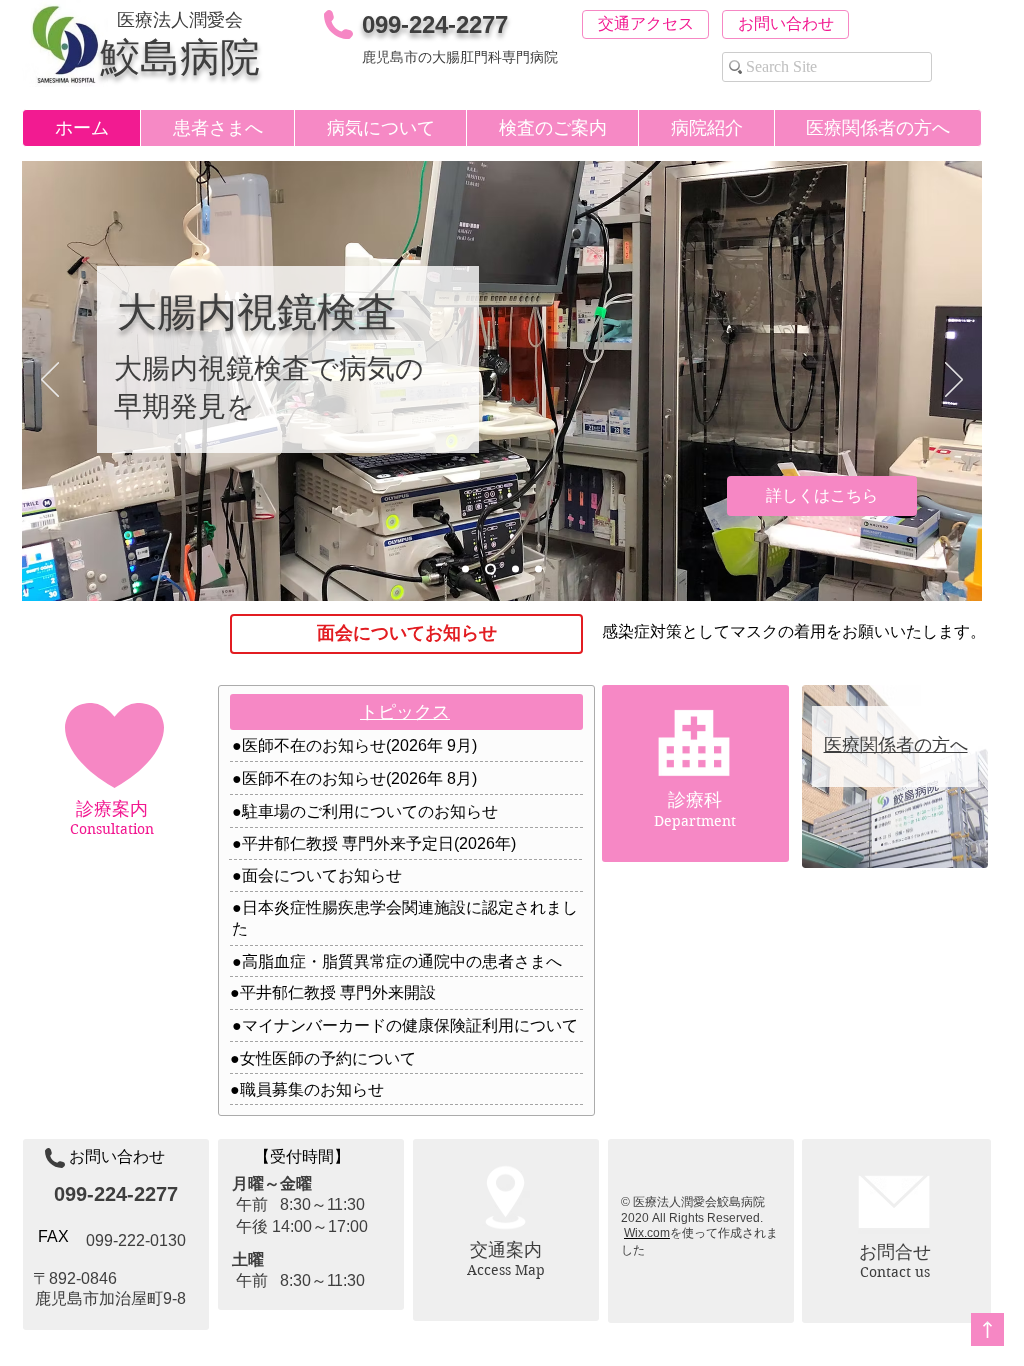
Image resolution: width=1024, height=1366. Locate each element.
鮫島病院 (180, 57)
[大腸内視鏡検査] (490, 569)
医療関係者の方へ (896, 745)
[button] (217, 128)
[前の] (50, 381)
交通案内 (506, 1250)
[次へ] (954, 381)
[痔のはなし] (515, 569)
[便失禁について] (538, 569)
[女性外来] (465, 569)
